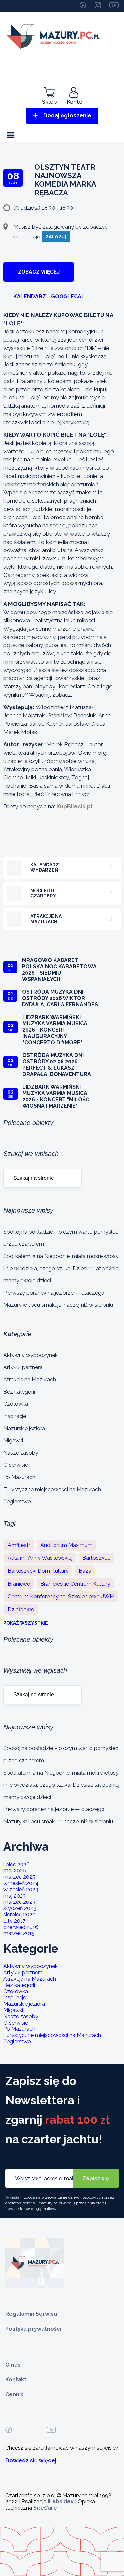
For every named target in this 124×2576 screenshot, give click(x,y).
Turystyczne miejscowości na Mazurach (52, 1489)
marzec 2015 (19, 1933)
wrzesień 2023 (21, 1889)
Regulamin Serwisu (31, 2314)
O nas (13, 2365)
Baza (85, 1571)
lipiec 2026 (17, 1864)
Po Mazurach (19, 1477)
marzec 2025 (19, 1877)
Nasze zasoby (21, 1453)
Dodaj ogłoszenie (67, 116)
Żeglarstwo (17, 1502)
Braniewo (19, 1584)
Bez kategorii (19, 1392)
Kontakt (16, 2380)
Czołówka (16, 1404)
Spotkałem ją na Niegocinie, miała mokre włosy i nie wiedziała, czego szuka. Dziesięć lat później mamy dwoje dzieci (61, 1268)
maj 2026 (15, 1871)
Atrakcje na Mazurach (30, 1380)
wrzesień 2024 (21, 1883)
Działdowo (21, 1609)
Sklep (49, 102)
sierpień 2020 (20, 1915)
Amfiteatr (19, 1545)
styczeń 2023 (20, 1908)
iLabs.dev (61, 2502)
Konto (75, 102)
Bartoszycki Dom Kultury (38, 1571)
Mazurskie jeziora (24, 1428)
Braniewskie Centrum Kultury (75, 1584)
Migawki (13, 1441)
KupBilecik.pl (74, 806)
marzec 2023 (19, 1902)
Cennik (14, 2394)
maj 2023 (15, 1896)
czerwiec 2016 (21, 1927)
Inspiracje (15, 1416)
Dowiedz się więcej (31, 2460)
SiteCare (45, 2508)
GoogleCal (68, 296)
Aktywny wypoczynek (30, 1355)
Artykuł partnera (23, 1367)
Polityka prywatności (33, 2329)
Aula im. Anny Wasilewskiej (40, 1558)
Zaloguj (56, 237)
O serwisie (16, 1465)
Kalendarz (30, 296)
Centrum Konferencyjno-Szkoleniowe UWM (61, 1597)
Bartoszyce (96, 1558)
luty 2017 (14, 1921)
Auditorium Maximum (66, 1545)
